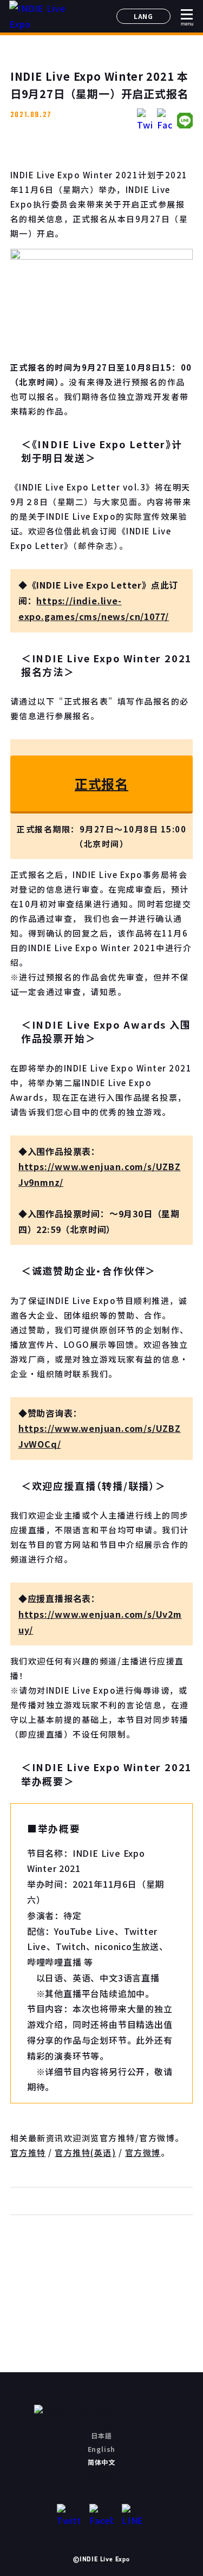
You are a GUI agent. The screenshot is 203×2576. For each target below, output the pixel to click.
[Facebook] (101, 2516)
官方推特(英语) (85, 2152)
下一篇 (158, 2280)
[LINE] (134, 2516)
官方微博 (143, 2152)
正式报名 (101, 783)
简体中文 (101, 2462)
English (102, 2449)
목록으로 (101, 2280)
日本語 (101, 2435)
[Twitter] (69, 2516)
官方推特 (28, 2152)
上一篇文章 (45, 2280)
